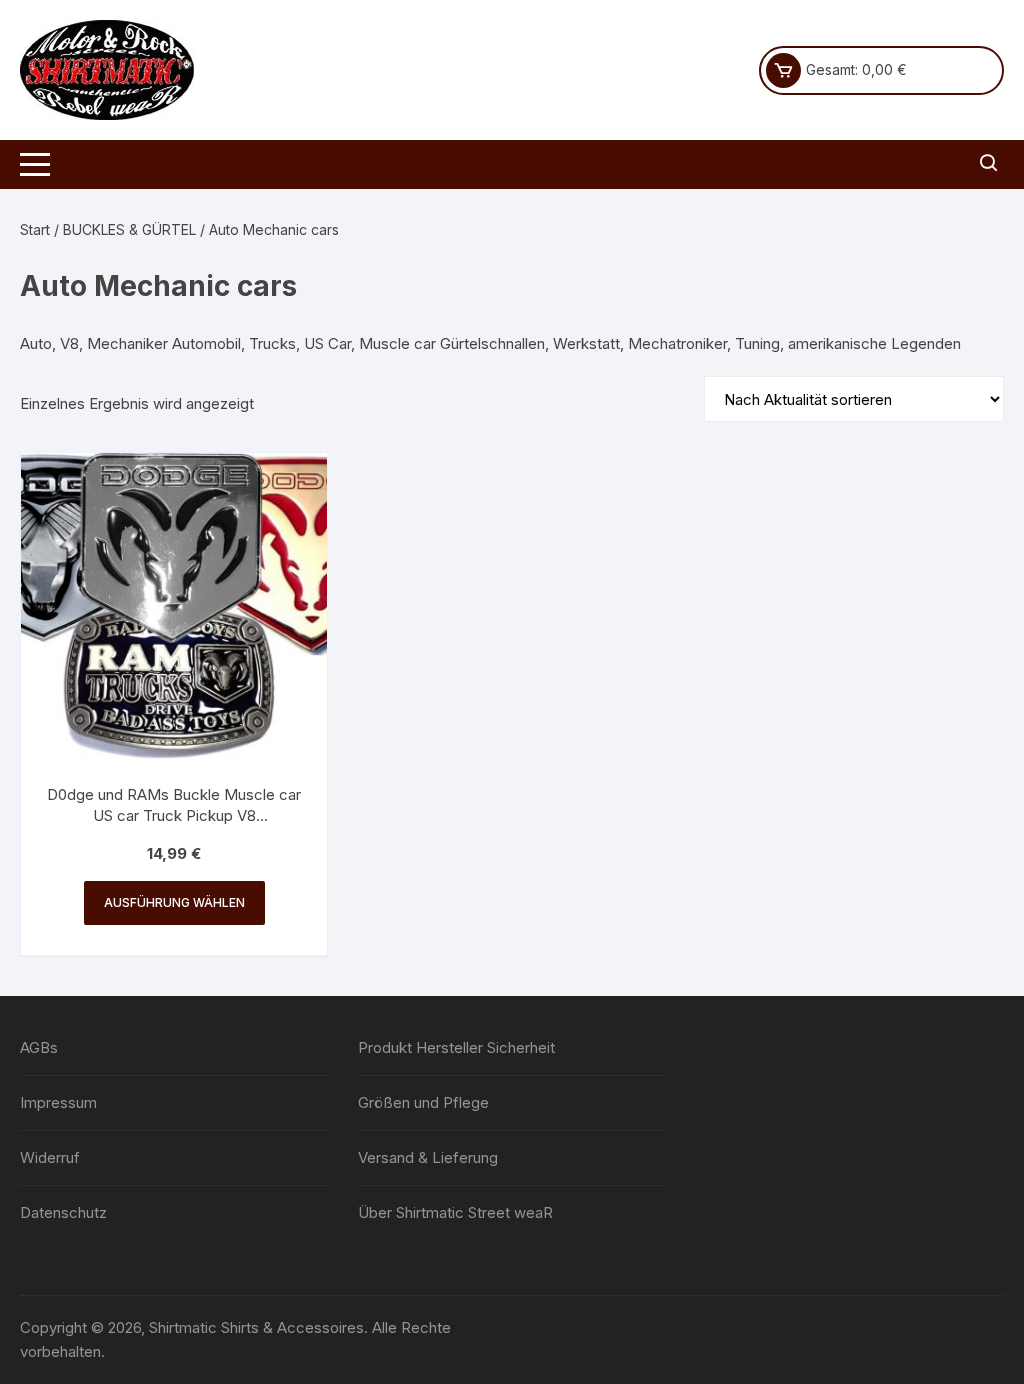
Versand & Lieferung (428, 1157)
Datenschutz (63, 1212)
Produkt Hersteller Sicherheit (456, 1047)
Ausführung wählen (174, 902)
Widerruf (50, 1157)
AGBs (39, 1047)
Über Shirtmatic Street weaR (455, 1212)
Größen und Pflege (423, 1102)
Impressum (58, 1102)
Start (35, 229)
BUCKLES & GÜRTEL (129, 229)
